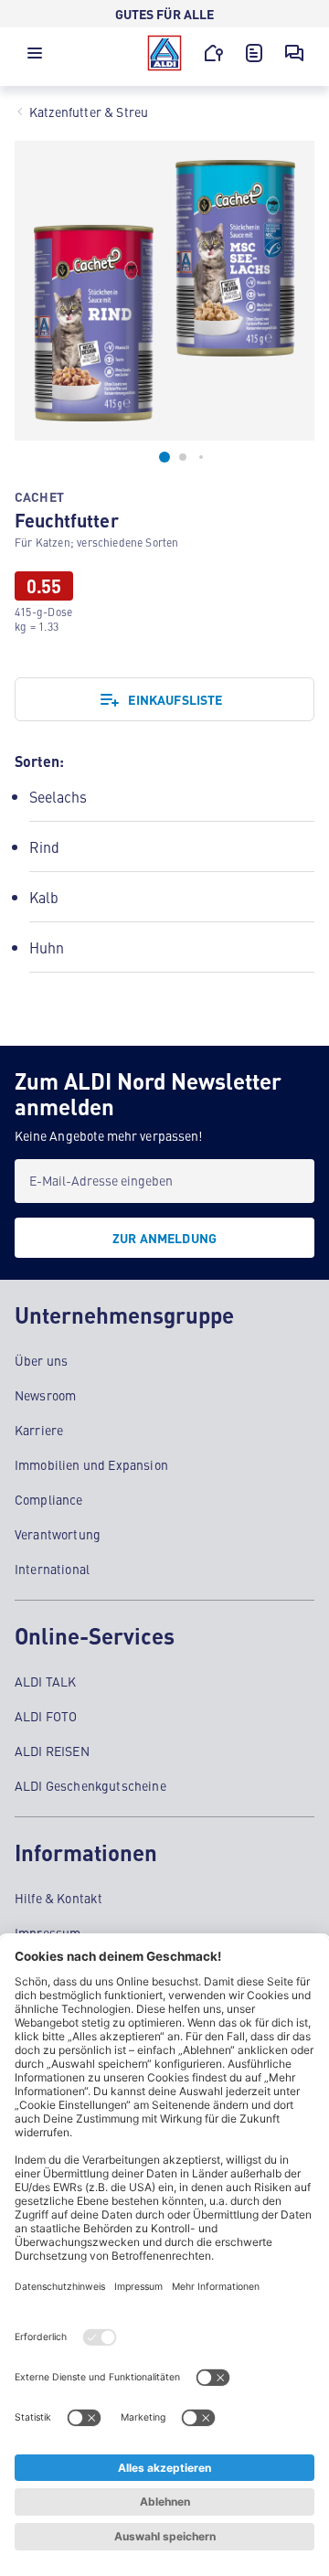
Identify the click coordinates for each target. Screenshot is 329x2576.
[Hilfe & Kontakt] (294, 53)
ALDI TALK (45, 1681)
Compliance (49, 1499)
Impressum (48, 1932)
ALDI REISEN (52, 1751)
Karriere (39, 1430)
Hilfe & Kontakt (58, 1898)
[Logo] (164, 53)
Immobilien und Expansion (91, 1464)
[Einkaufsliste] (254, 53)
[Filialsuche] (214, 53)
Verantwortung (58, 1534)
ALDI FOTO (46, 1716)
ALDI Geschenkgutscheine (90, 1785)
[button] (35, 58)
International (52, 1569)
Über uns (41, 1360)
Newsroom (45, 1395)
